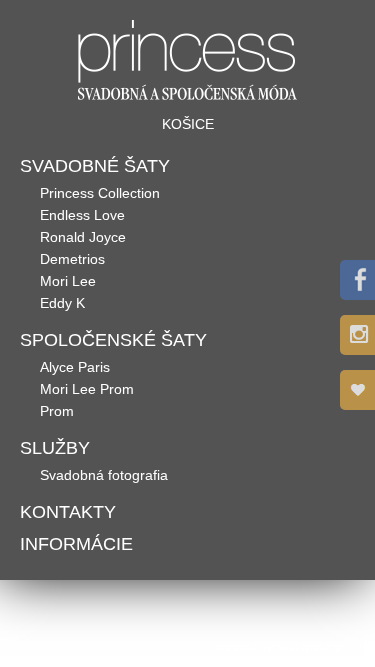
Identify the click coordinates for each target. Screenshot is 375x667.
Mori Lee (68, 281)
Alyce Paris (75, 367)
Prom (57, 411)
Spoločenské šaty (113, 340)
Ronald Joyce (83, 237)
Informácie (76, 544)
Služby (55, 448)
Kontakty (68, 512)
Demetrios (72, 259)
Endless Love (82, 215)
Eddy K (62, 303)
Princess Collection (100, 193)
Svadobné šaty (95, 166)
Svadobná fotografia (104, 475)
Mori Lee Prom (87, 389)
